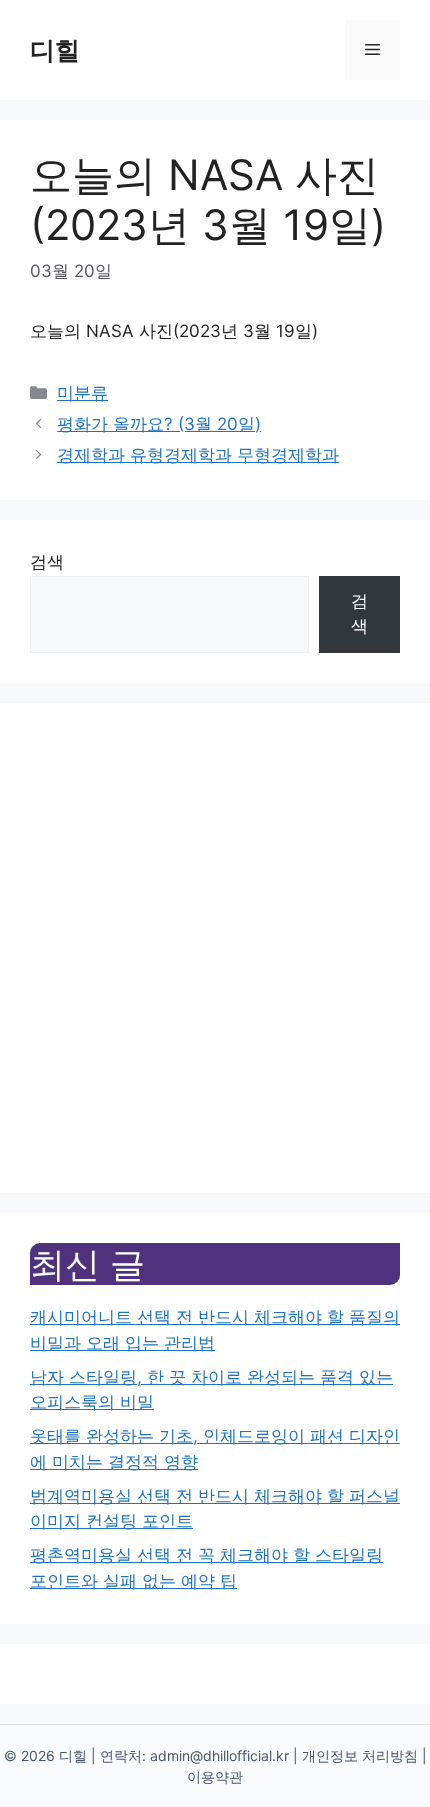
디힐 (55, 50)
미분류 (82, 393)
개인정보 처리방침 (360, 1755)
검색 (47, 562)
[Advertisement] (215, 948)
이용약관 (215, 1776)
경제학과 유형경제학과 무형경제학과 (198, 455)
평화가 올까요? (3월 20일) (159, 424)
